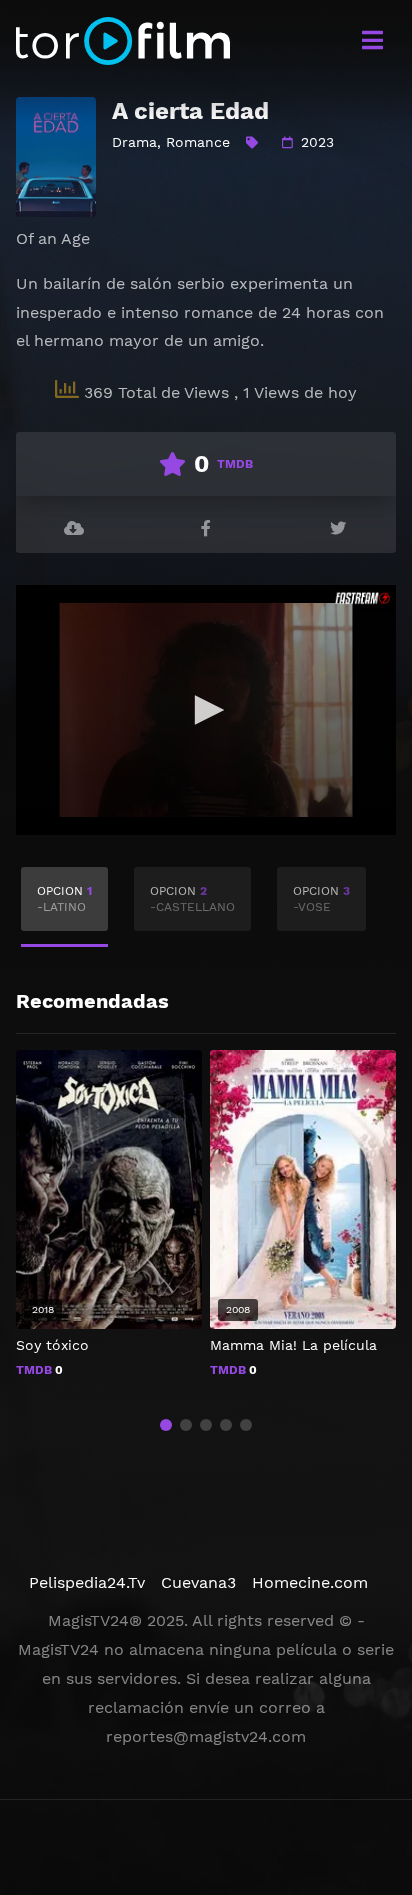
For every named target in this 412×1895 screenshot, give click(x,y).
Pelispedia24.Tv (87, 1582)
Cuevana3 (198, 1582)
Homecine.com (310, 1582)
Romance (198, 142)
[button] (166, 1425)
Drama (134, 142)
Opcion (64, 899)
